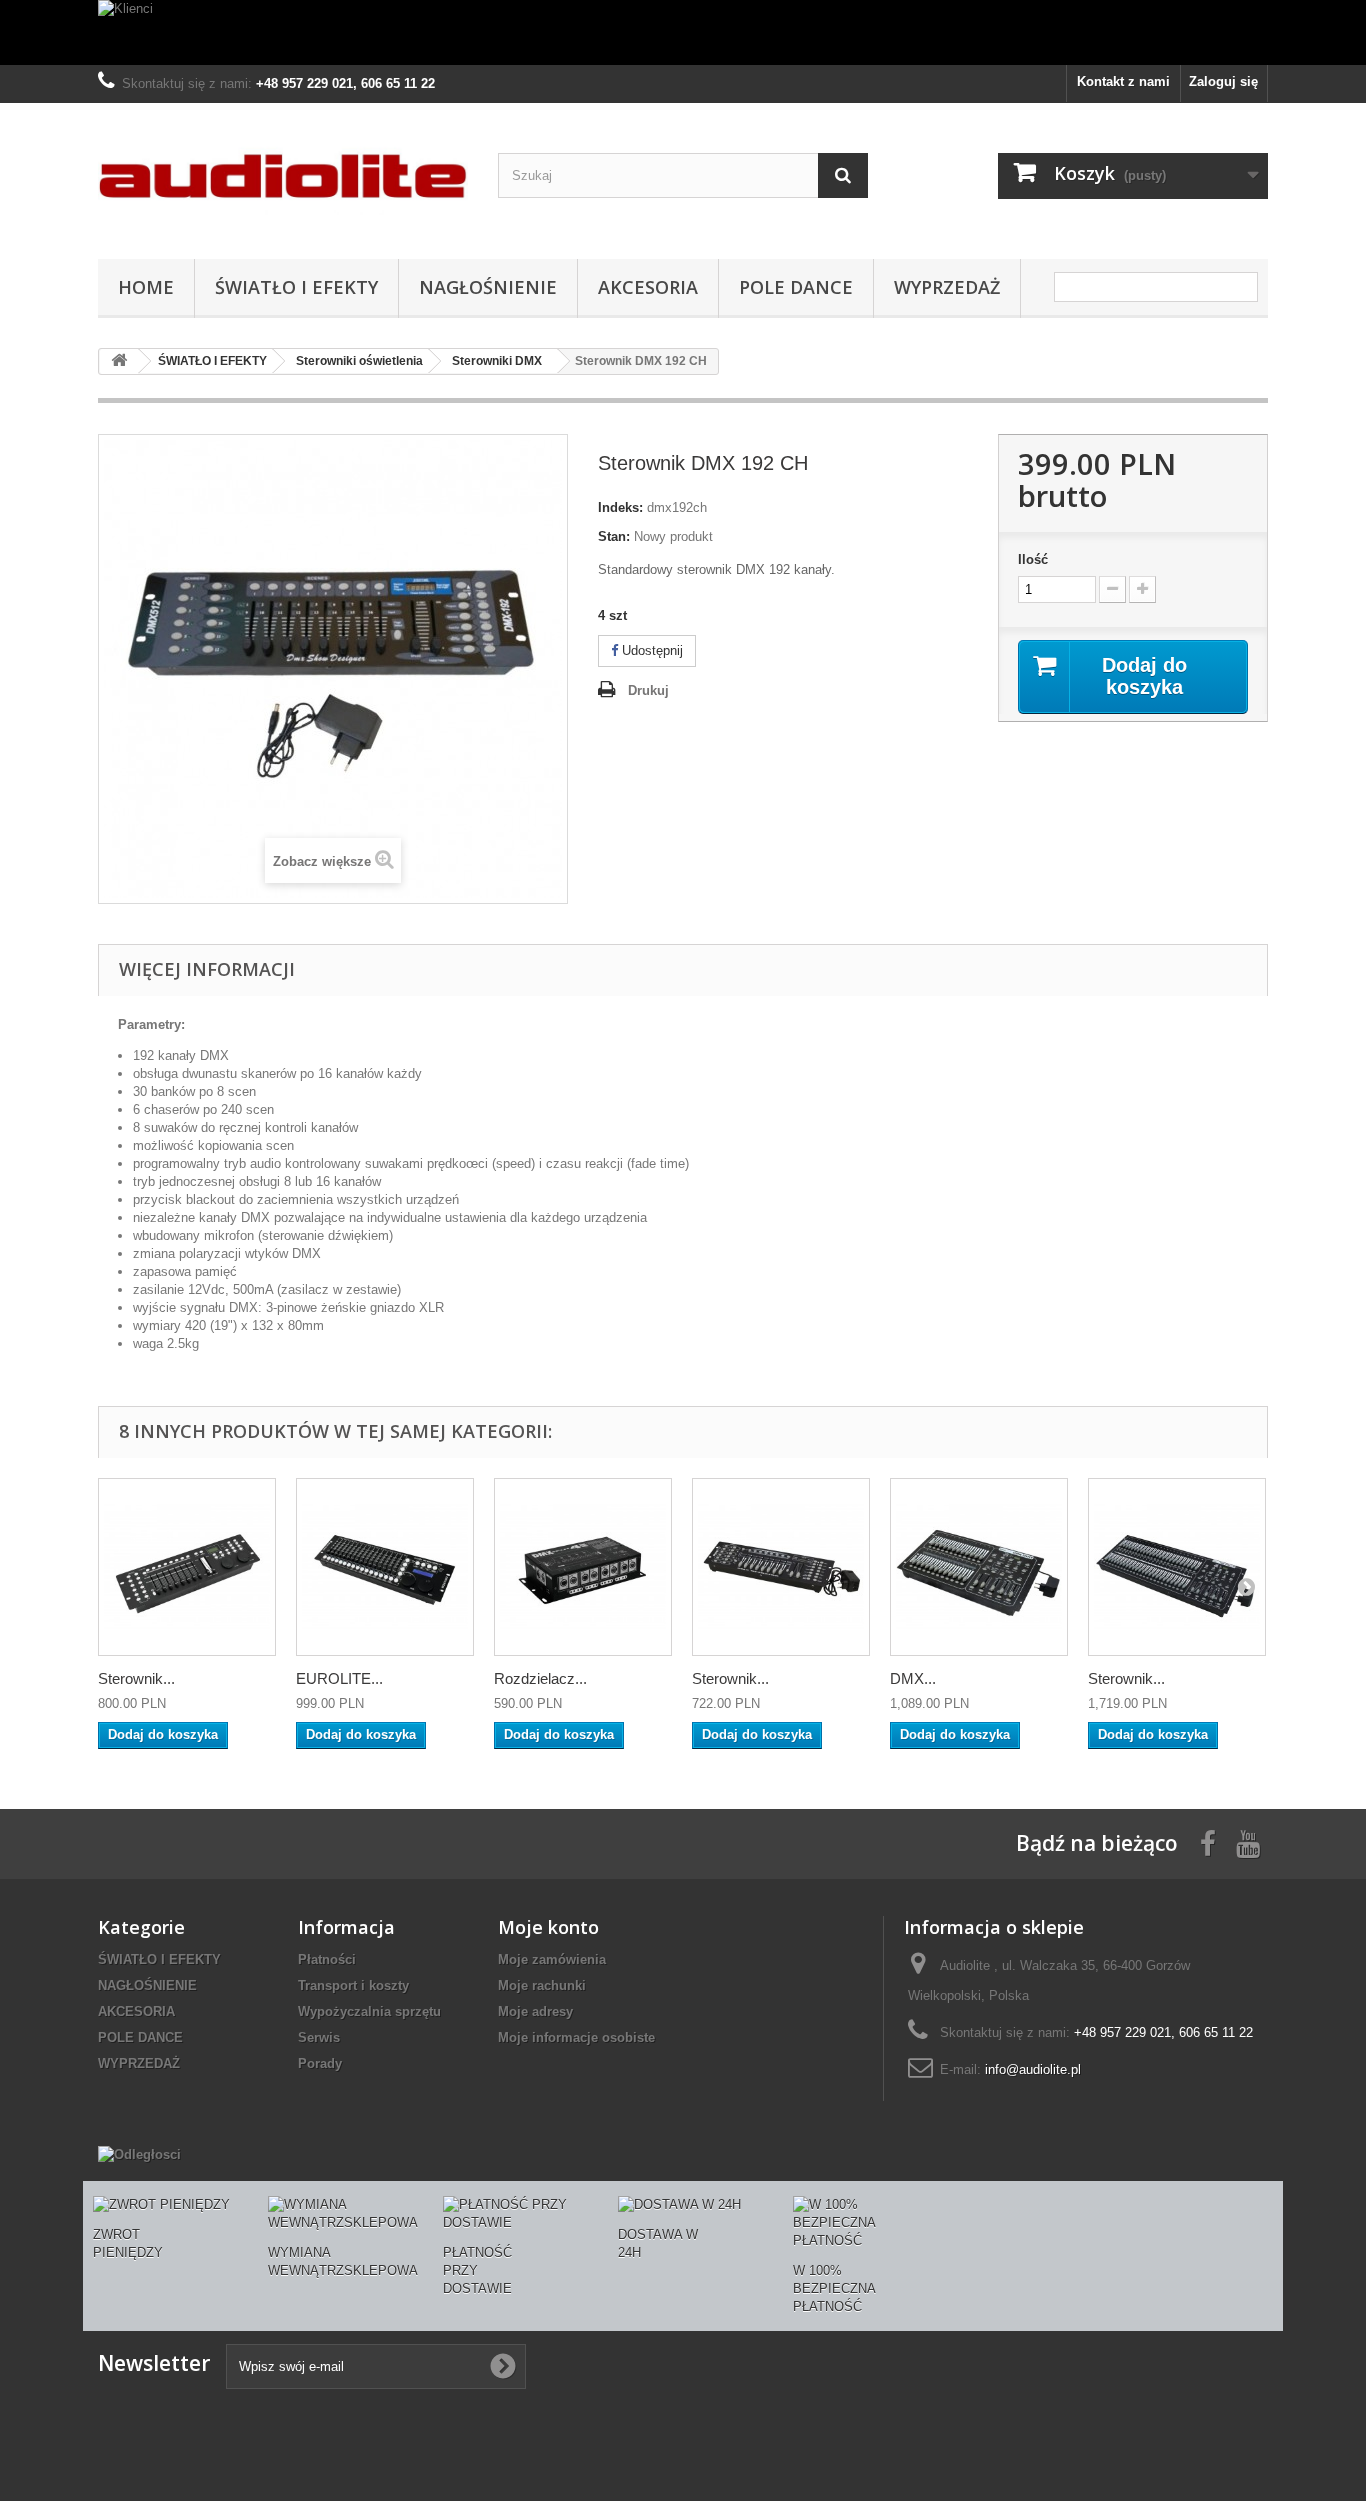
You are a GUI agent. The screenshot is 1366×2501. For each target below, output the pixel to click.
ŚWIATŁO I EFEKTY (296, 287)
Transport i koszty (353, 1985)
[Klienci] (683, 32)
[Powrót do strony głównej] (119, 361)
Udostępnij (650, 650)
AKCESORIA (648, 287)
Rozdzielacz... (540, 1678)
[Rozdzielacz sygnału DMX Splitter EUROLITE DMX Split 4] (583, 1567)
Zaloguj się (1223, 81)
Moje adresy (535, 2011)
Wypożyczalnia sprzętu (369, 2011)
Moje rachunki (542, 1985)
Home (146, 287)
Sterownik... (136, 1678)
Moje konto (548, 1927)
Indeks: (620, 507)
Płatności (327, 1959)
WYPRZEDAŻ (947, 287)
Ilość (1033, 559)
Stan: (614, 536)
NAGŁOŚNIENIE (488, 287)
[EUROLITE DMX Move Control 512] (385, 1567)
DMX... (913, 1678)
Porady (320, 2063)
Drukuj (648, 690)
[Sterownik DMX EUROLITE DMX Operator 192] (781, 1567)
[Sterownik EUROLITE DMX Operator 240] (187, 1567)
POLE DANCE (796, 287)
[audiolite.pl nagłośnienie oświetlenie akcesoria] (283, 176)
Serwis (319, 2037)
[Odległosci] (139, 2154)
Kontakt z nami (1123, 81)
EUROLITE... (339, 1678)
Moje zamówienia (552, 1959)
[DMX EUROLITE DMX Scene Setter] (979, 1567)
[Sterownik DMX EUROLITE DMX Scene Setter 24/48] (1177, 1567)
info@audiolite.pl (1033, 2069)
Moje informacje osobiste (576, 2037)
